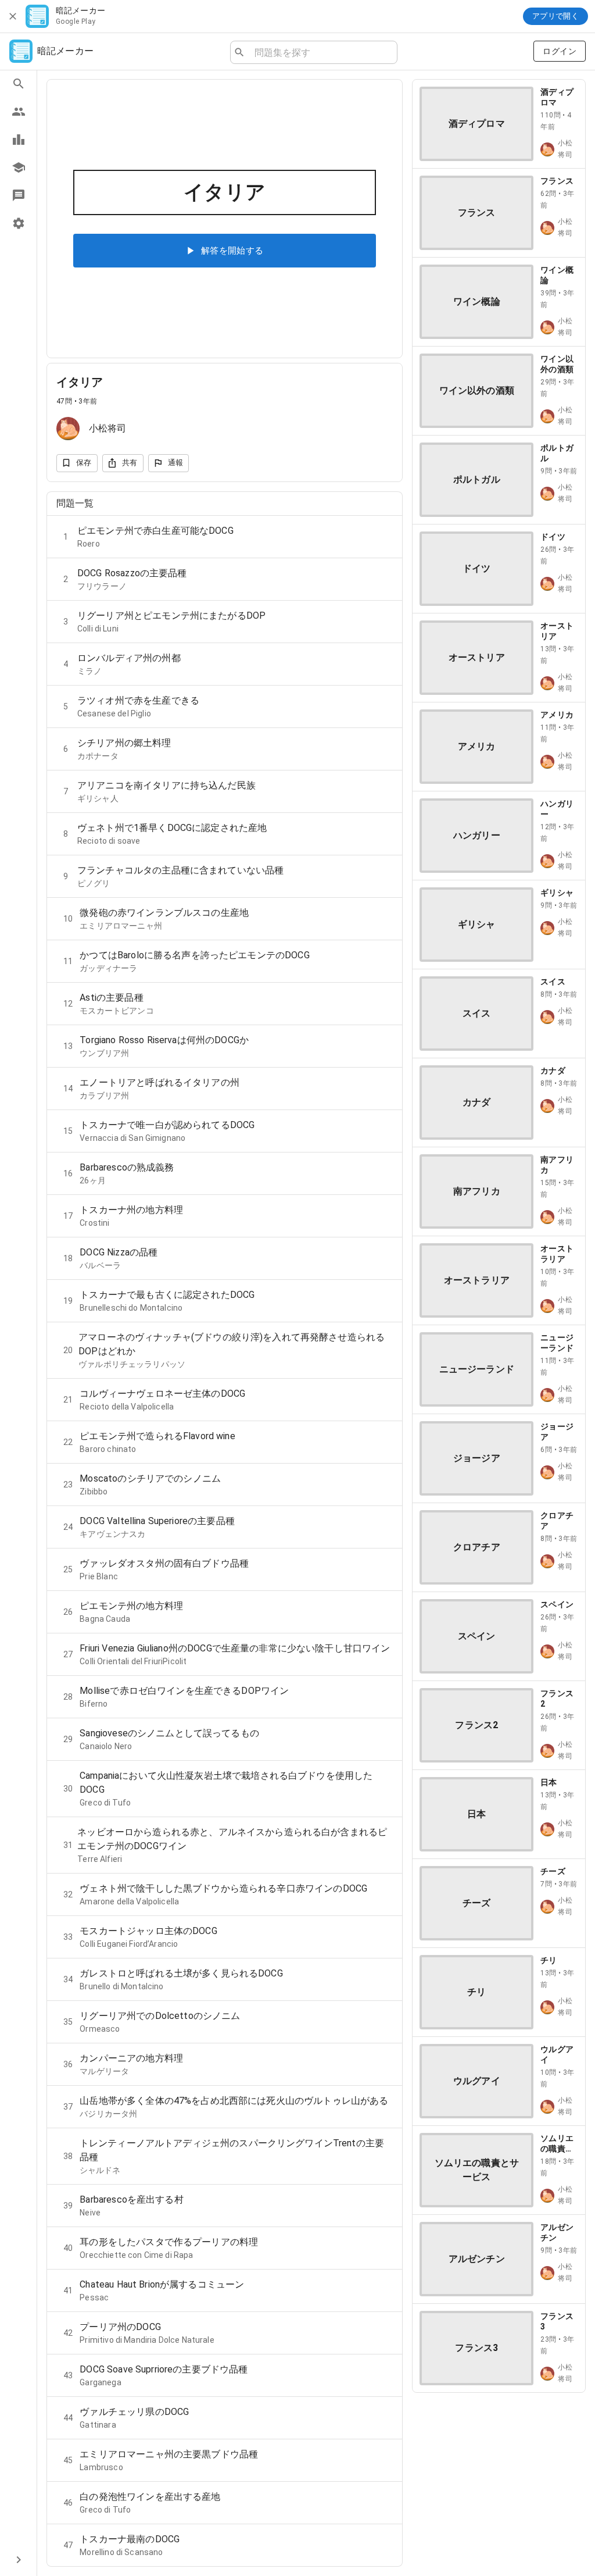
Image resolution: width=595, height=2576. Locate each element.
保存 (84, 463)
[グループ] (18, 112)
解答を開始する (232, 251)
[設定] (18, 223)
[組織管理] (18, 167)
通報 (176, 463)
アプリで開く (555, 16)
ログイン (560, 51)
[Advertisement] (499, 2475)
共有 (130, 463)
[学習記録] (18, 140)
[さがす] (18, 84)
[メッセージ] (18, 195)
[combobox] (321, 52)
